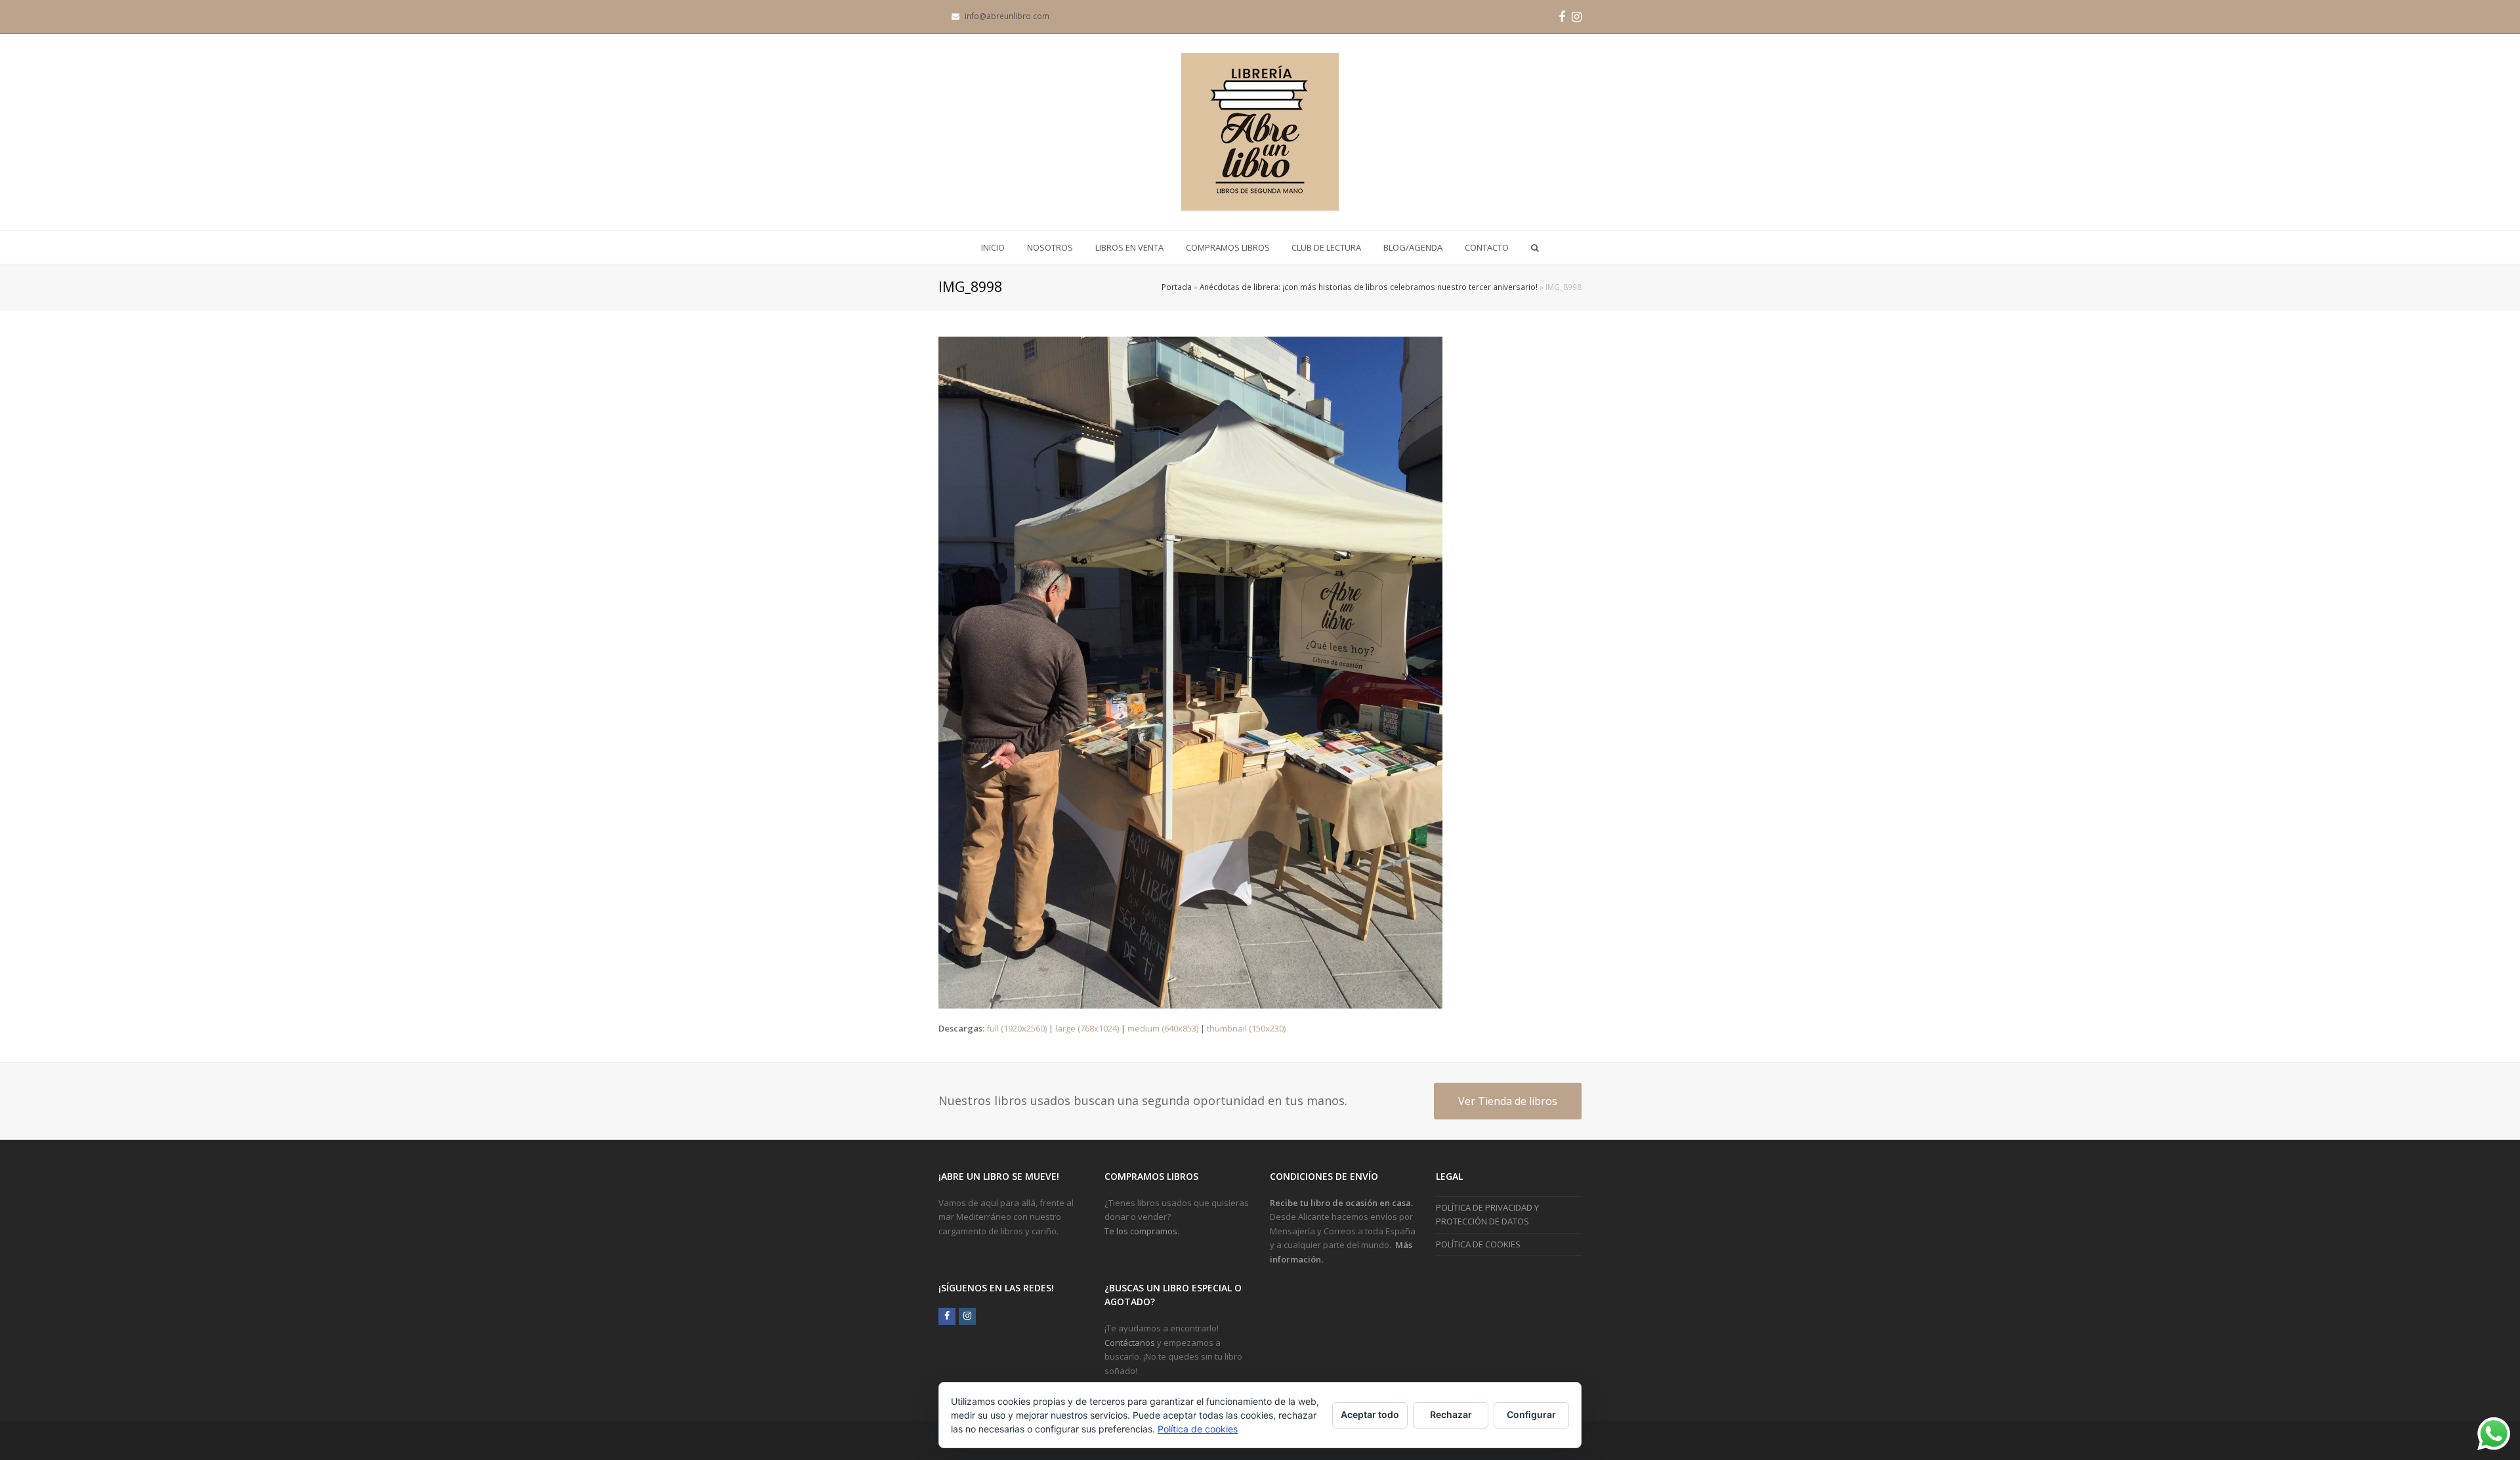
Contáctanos (1130, 1343)
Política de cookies (1198, 1429)
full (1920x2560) (1017, 1028)
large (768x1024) (1087, 1028)
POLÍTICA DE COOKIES (1478, 1244)
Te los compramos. (1142, 1231)
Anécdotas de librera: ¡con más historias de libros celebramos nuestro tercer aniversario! (1369, 287)
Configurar (1531, 1414)
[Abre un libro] (1260, 132)
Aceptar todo (1370, 1414)
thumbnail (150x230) (1246, 1028)
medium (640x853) (1163, 1028)
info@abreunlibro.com (1007, 16)
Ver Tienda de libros (1508, 1101)
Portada (1177, 287)
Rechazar (1451, 1414)
